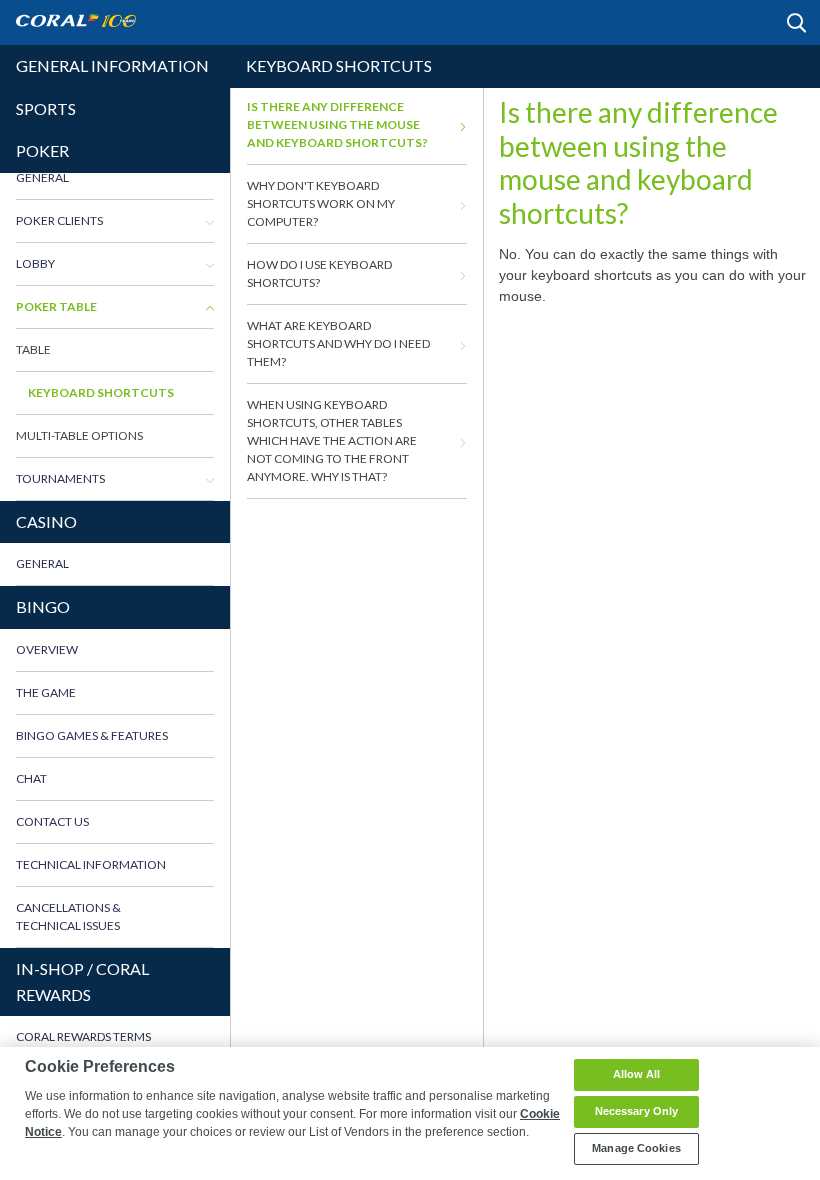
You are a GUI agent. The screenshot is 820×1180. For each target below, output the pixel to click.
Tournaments (60, 478)
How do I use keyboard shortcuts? (319, 273)
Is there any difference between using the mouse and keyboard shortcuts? (337, 124)
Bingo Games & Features (92, 735)
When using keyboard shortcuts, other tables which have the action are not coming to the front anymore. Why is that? (332, 440)
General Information (112, 65)
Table (33, 349)
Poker (42, 150)
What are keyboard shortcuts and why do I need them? (338, 343)
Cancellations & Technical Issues (68, 916)
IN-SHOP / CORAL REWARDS (82, 981)
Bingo (43, 606)
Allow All (637, 1074)
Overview (47, 649)
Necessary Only (637, 1111)
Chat (31, 778)
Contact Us (52, 821)
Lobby (35, 263)
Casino (46, 521)
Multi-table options (79, 435)
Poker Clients (59, 220)
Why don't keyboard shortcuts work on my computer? (321, 203)
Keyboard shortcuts (101, 392)
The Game (46, 692)
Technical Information (91, 864)
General (42, 177)
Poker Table (56, 306)
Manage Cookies (636, 1148)
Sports (46, 108)
